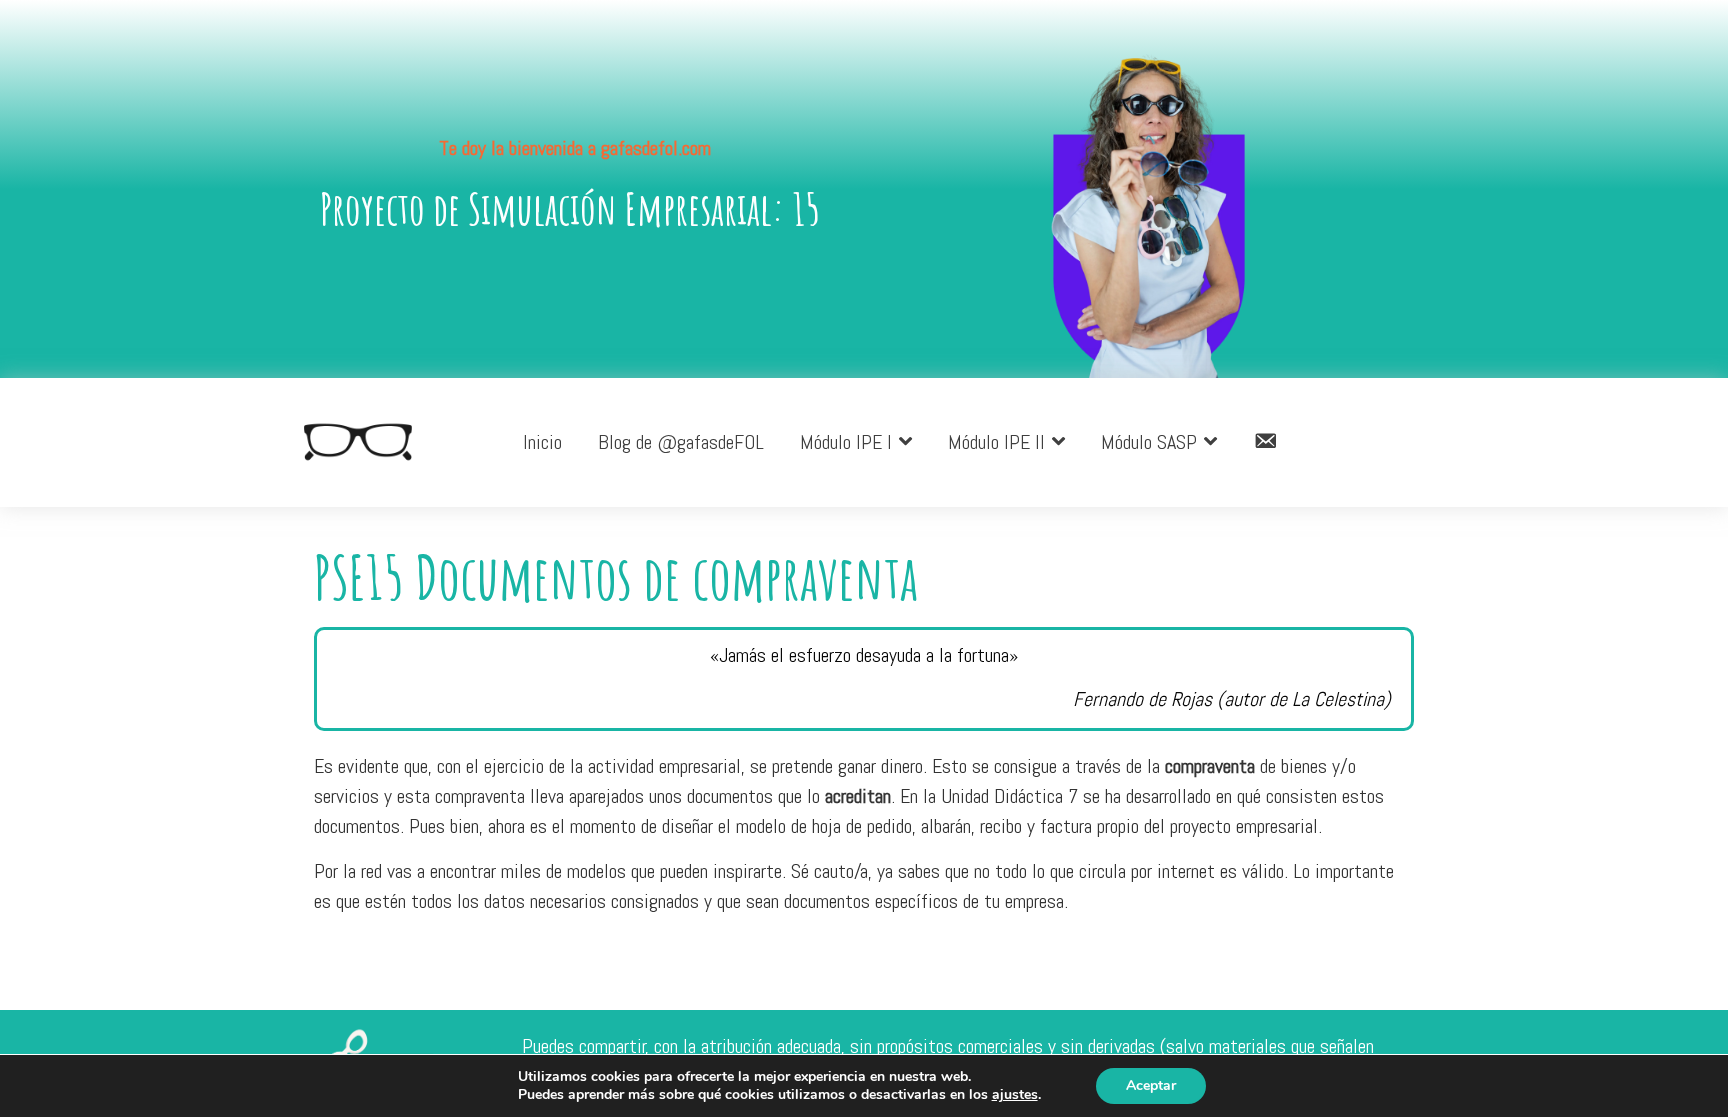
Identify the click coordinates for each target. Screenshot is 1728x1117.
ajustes (1015, 1095)
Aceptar (1151, 1085)
